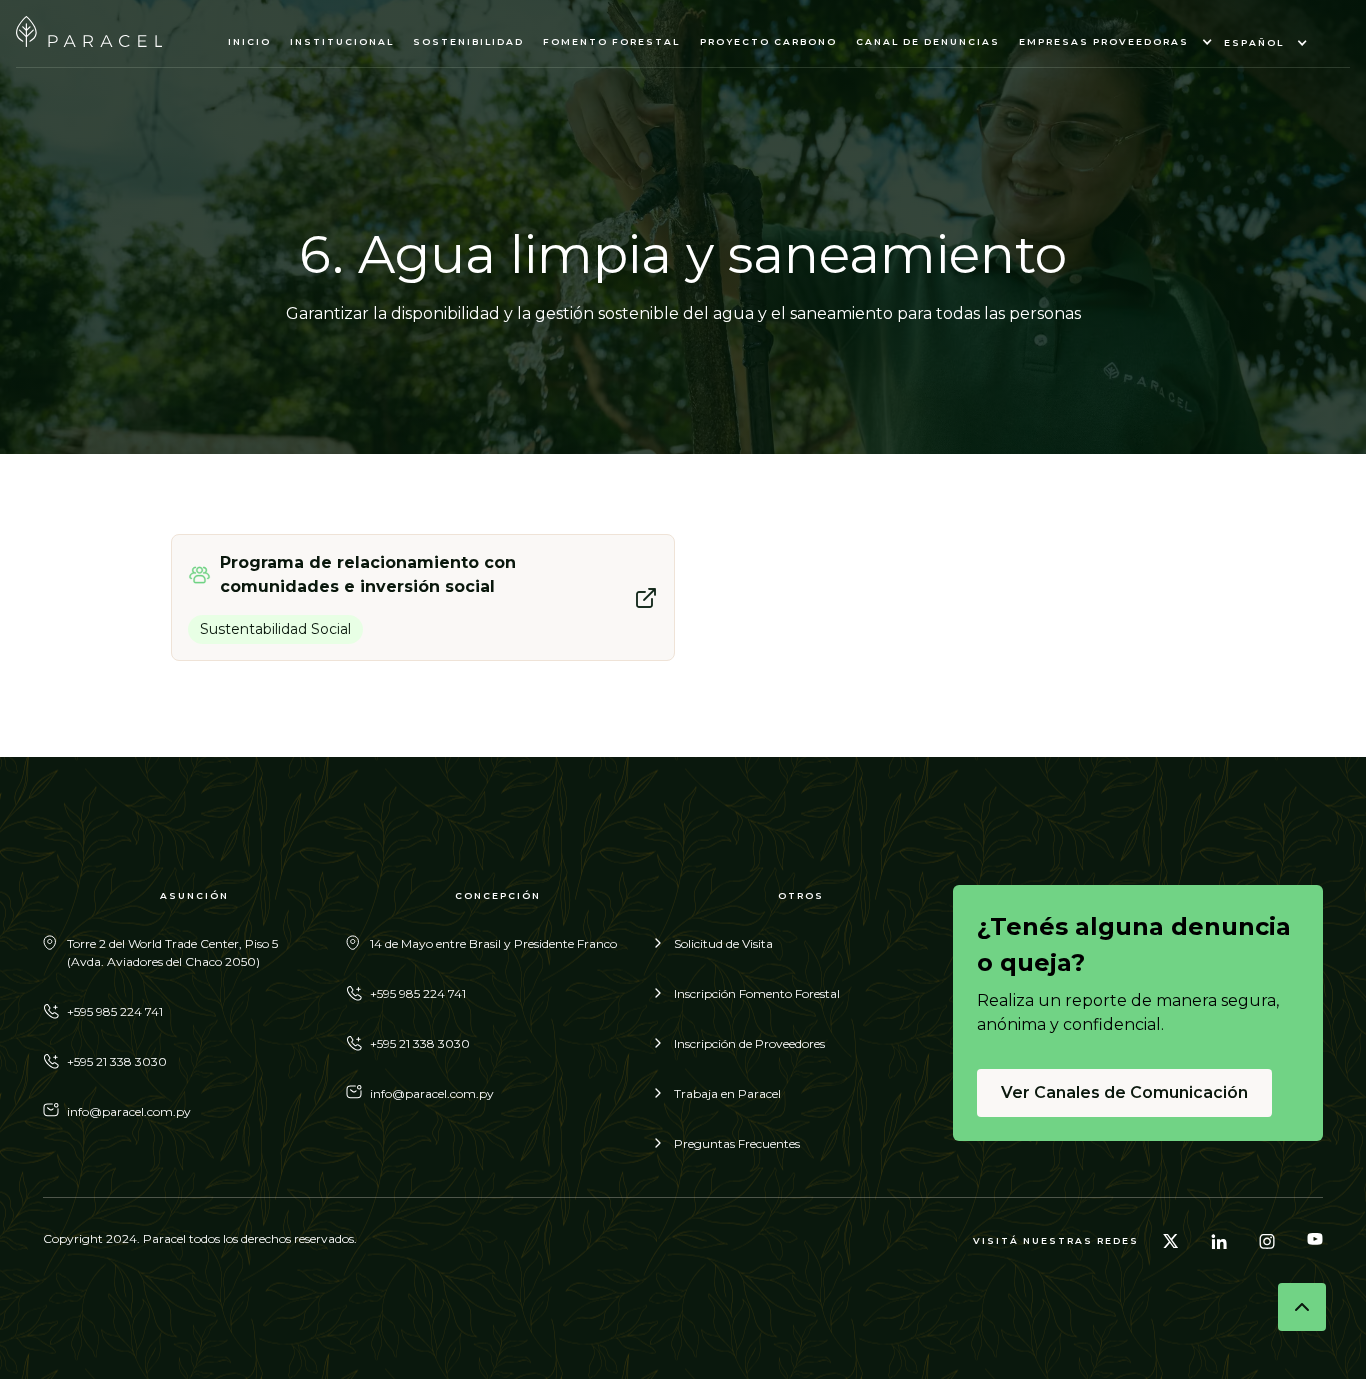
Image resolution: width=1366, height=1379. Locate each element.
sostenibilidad (468, 41)
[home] (89, 41)
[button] (1112, 42)
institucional (342, 41)
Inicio (249, 41)
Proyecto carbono (768, 41)
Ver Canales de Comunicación (1124, 1092)
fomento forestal (611, 41)
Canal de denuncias (928, 41)
